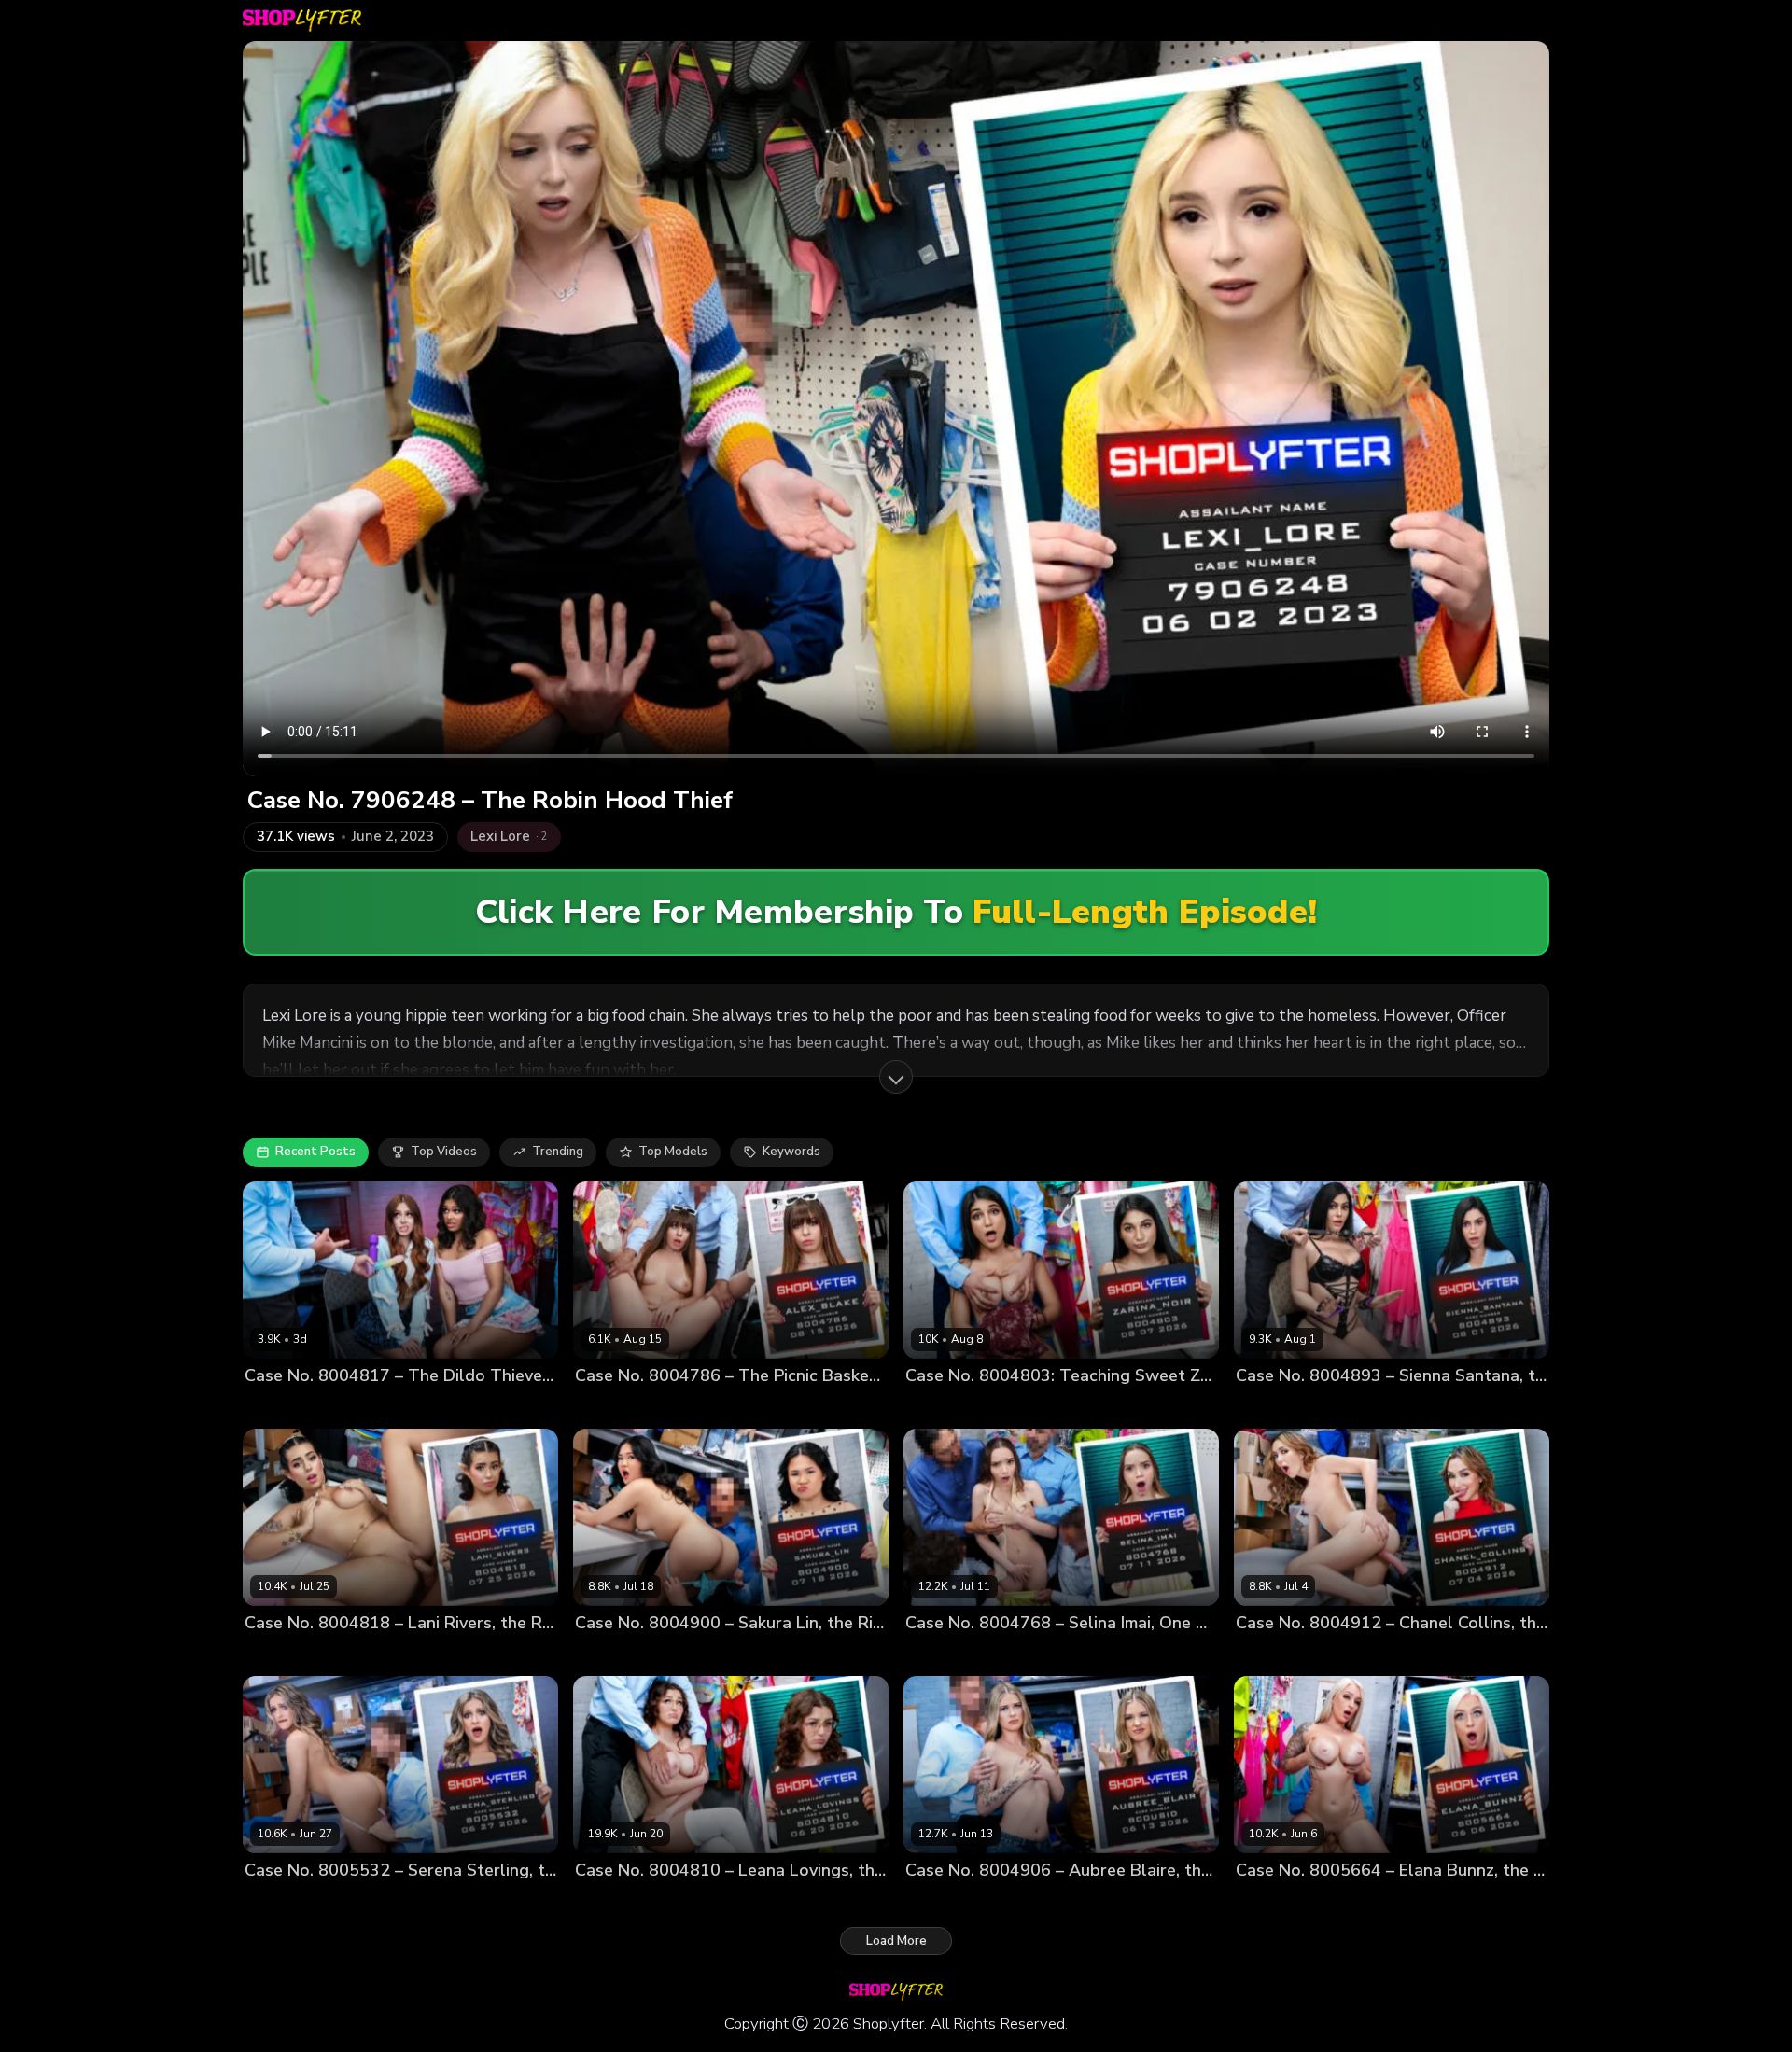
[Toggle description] (896, 1077)
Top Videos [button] (444, 1152)
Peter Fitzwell (423, 1407)
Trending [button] (558, 1152)
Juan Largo (676, 1655)
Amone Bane (1016, 1407)
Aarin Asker (1011, 1655)
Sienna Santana (1283, 1407)
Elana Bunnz (1273, 1902)
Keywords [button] (791, 1152)
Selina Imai (938, 1655)
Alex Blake (607, 1407)
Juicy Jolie (347, 1407)
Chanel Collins (1279, 1655)
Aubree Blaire (946, 1902)
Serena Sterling (291, 1902)
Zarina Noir (938, 1407)
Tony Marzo (749, 1655)
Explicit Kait (279, 1407)
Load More (896, 1941)
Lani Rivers (277, 1655)
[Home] (302, 21)
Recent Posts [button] (315, 1152)
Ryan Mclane (1376, 1407)
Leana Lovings (617, 1902)
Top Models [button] (673, 1152)
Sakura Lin (606, 1655)
